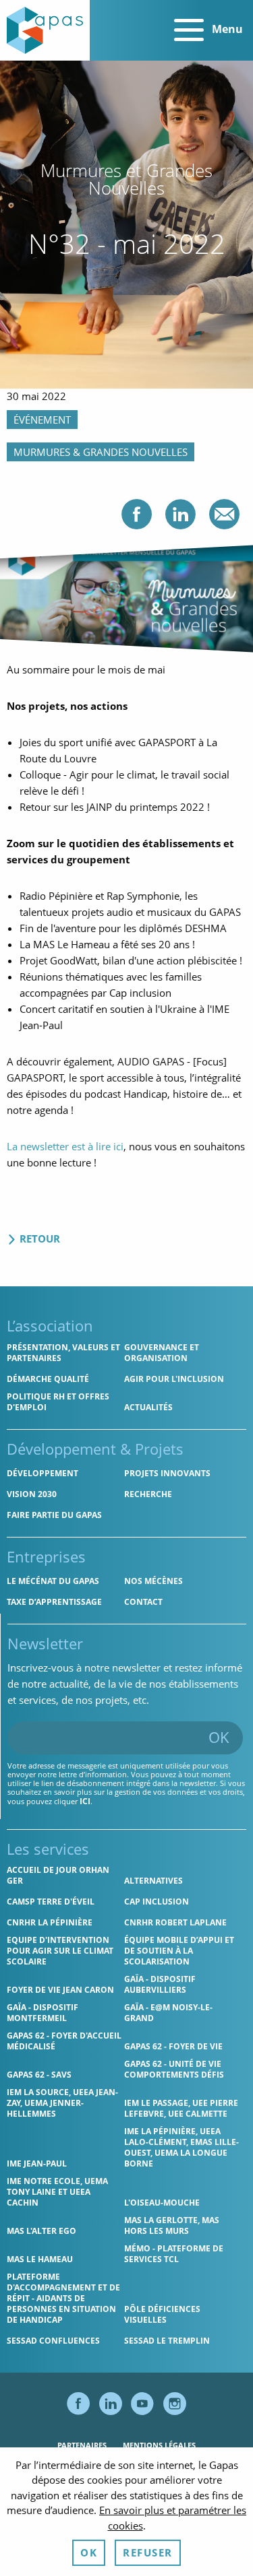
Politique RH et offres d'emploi (58, 1402)
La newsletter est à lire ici (65, 1146)
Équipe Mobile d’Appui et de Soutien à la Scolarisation (179, 1951)
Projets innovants (167, 1473)
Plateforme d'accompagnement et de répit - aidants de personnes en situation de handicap (63, 2298)
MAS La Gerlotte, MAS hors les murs (172, 2225)
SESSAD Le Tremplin (167, 2341)
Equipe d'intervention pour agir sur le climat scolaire (60, 1951)
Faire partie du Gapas (54, 1515)
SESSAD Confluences (53, 2341)
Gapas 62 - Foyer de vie (173, 2046)
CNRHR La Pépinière (50, 1922)
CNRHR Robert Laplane (175, 1922)
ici (85, 1801)
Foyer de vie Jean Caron (60, 1990)
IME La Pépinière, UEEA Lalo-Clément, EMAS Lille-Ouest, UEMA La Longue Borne (181, 2147)
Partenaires (82, 2445)
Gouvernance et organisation (162, 1353)
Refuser (148, 2552)
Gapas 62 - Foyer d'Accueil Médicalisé (64, 2041)
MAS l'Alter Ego (41, 2231)
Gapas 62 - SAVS (39, 2075)
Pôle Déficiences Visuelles (162, 2314)
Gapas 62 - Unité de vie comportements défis (174, 2069)
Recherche (148, 1494)
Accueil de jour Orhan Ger (58, 1875)
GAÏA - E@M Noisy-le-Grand (168, 2013)
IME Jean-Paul (37, 2164)
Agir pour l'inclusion (174, 1379)
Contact (143, 1602)
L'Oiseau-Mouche (162, 2203)
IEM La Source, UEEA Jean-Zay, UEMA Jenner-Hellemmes (62, 2103)
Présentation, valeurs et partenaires (63, 1353)
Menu (226, 29)
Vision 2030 (32, 1494)
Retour (38, 1239)
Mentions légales (159, 2445)
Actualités (148, 1407)
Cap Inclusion (157, 1902)
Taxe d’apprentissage (54, 1602)
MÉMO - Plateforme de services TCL (174, 2254)
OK (219, 1737)
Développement (43, 1473)
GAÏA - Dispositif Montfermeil (43, 2013)
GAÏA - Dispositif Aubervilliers (160, 1984)
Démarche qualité (48, 1379)
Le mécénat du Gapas (53, 1581)
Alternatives (153, 1881)
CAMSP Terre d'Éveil (51, 1902)
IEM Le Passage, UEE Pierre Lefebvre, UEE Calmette (181, 2108)
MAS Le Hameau (40, 2259)
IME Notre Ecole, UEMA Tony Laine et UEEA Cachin (57, 2192)
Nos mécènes (153, 1581)
